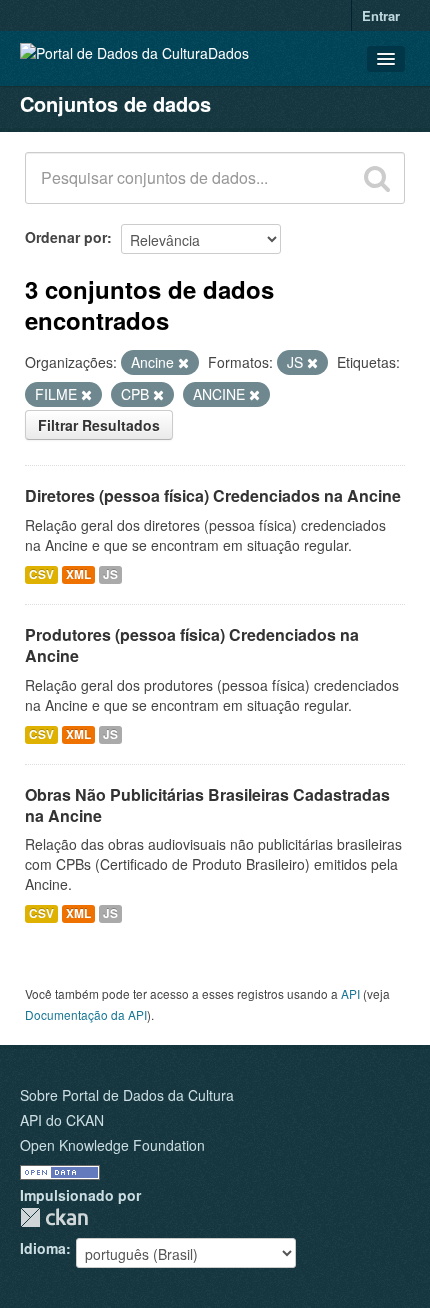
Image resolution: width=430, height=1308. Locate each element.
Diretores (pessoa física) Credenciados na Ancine (213, 495)
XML (78, 574)
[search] (377, 178)
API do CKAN (62, 1120)
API (350, 993)
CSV (41, 574)
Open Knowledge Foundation (112, 1145)
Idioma (43, 1248)
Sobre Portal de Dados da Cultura (127, 1095)
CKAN (54, 1217)
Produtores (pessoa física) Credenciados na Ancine (192, 645)
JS (110, 574)
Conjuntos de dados (115, 103)
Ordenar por (66, 237)
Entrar (381, 15)
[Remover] (183, 363)
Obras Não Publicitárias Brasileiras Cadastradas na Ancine (207, 805)
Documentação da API (86, 1014)
